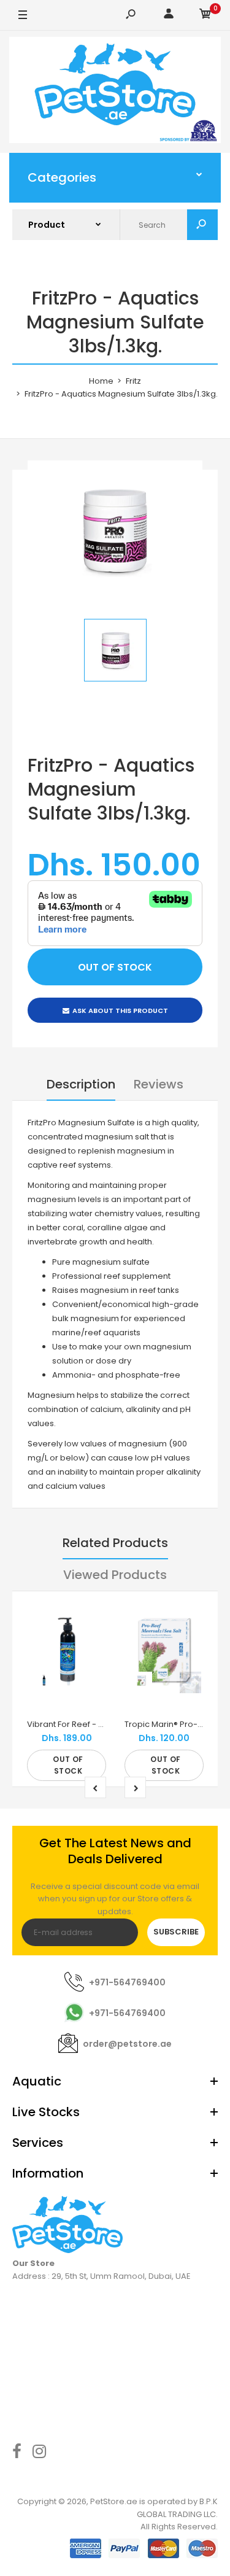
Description (81, 1084)
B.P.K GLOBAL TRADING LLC (177, 2508)
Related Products (115, 1543)
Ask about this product (120, 1011)
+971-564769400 (127, 1982)
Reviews (159, 1084)
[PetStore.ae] (115, 92)
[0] (205, 16)
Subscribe (176, 1932)
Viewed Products (115, 1575)
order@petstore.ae (127, 2044)
